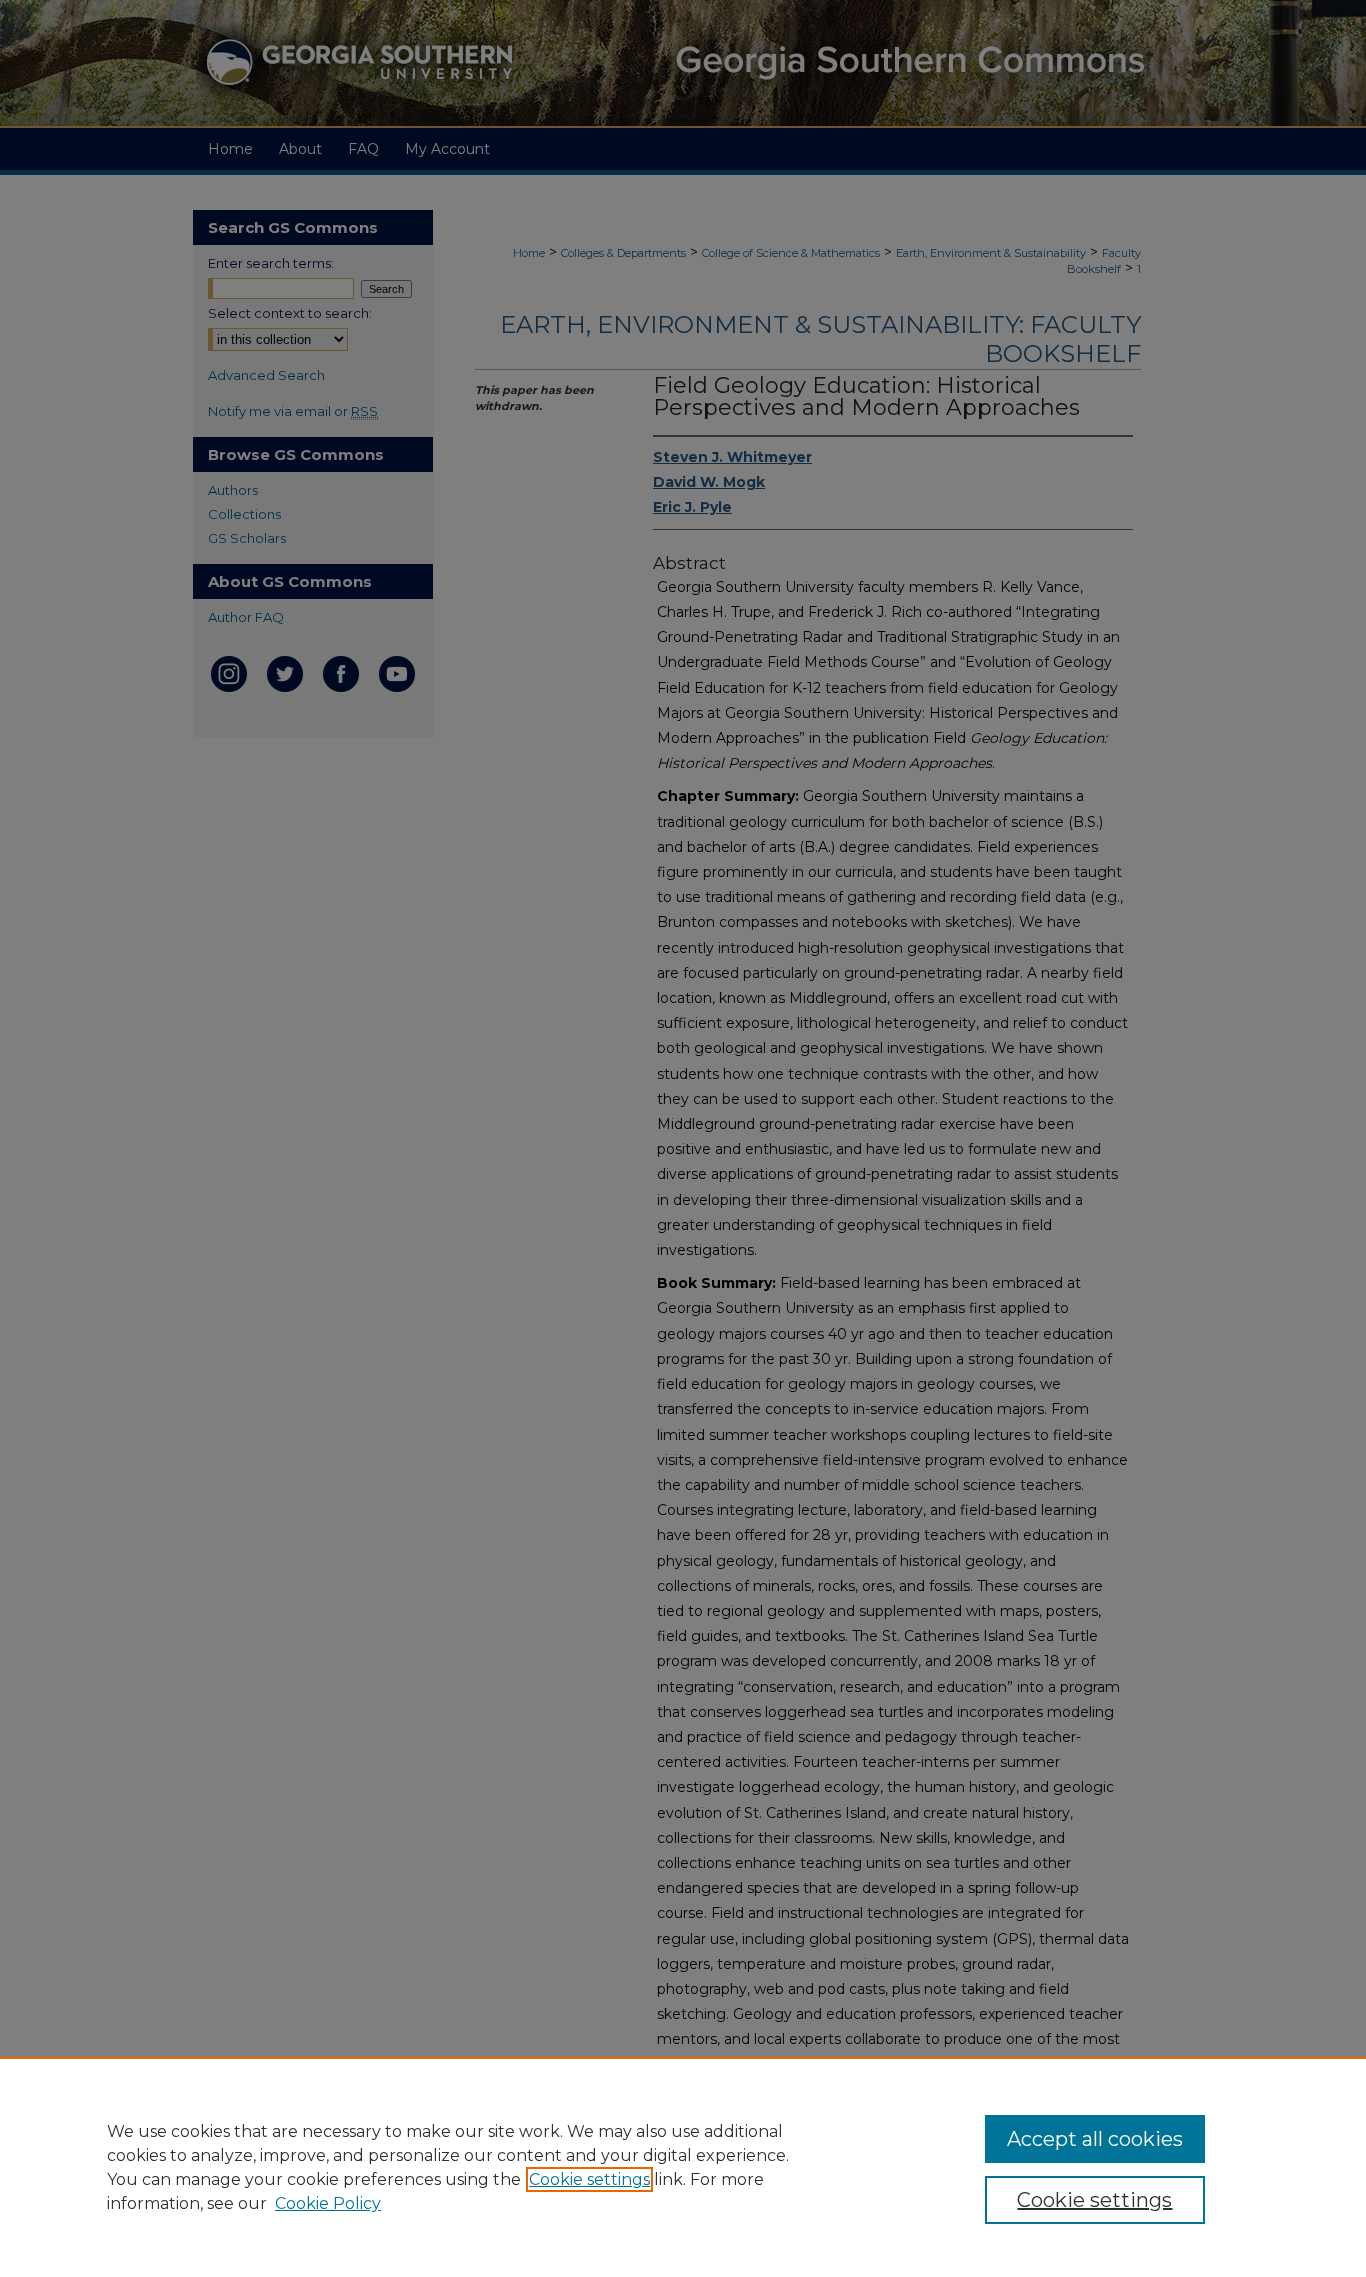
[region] (683, 2167)
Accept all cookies (1095, 2139)
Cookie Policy (328, 2203)
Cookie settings (589, 2179)
